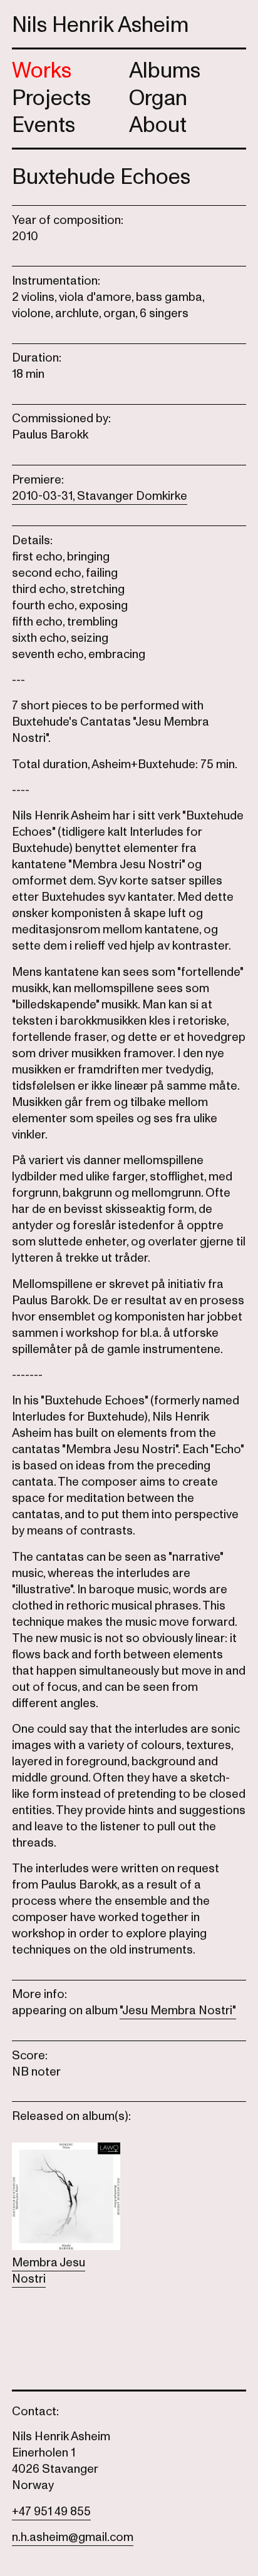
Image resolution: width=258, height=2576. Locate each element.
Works (42, 71)
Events (44, 125)
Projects (51, 98)
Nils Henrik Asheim (100, 25)
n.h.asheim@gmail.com (73, 2537)
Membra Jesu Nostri (49, 2271)
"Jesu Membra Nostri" (178, 2011)
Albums (165, 71)
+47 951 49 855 (51, 2512)
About (158, 125)
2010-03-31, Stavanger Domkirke (100, 496)
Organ (158, 98)
